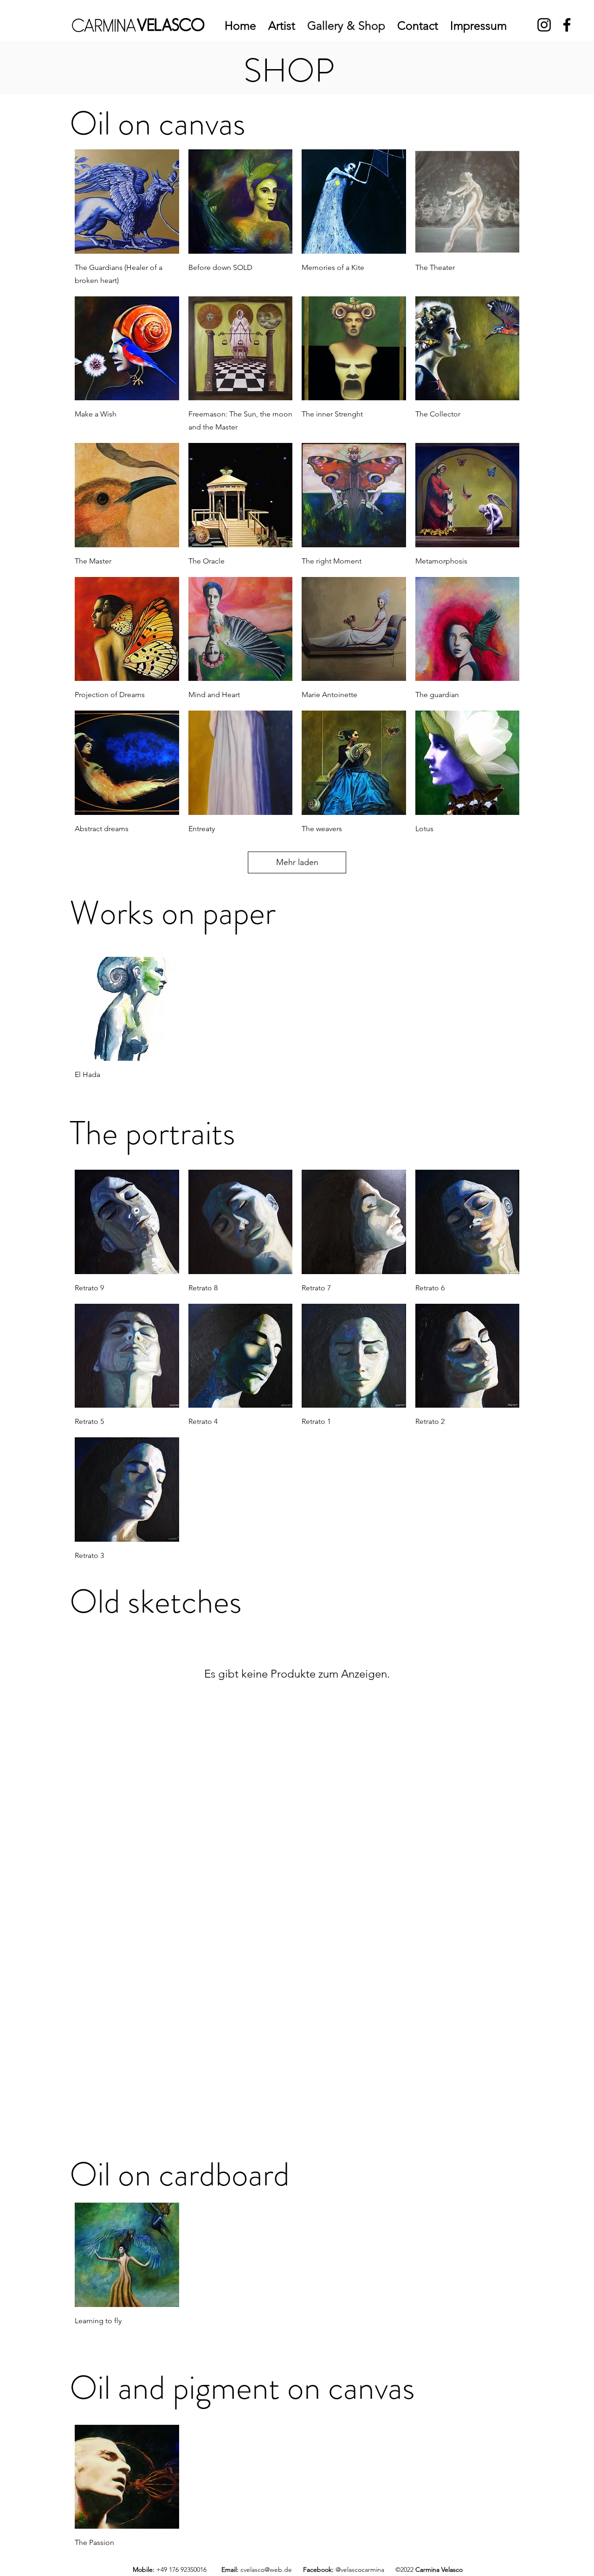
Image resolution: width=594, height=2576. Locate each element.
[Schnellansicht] (127, 202)
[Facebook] (567, 25)
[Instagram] (544, 25)
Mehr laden (297, 862)
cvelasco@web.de (266, 2570)
